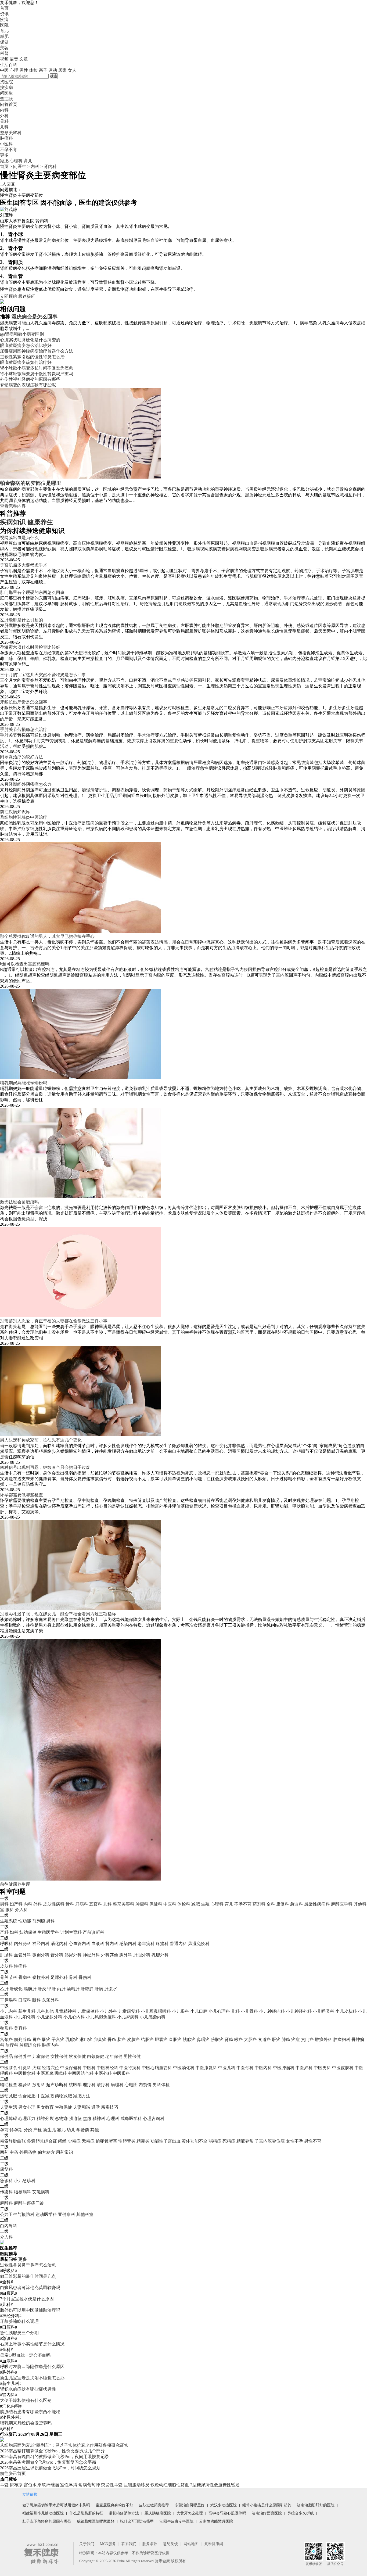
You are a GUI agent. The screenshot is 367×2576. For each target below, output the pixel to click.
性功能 (25, 1921)
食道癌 (264, 2039)
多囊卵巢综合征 (42, 2141)
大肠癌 (250, 2039)
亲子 (43, 70)
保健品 (6, 2056)
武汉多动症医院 (224, 2505)
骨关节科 (9, 1977)
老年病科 (146, 1944)
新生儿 (49, 2130)
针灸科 (25, 2068)
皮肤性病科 (54, 1904)
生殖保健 (63, 2107)
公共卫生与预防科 (17, 2214)
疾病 (4, 19)
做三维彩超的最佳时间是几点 (28, 2276)
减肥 (4, 36)
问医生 (6, 93)
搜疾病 (6, 87)
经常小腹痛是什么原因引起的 (267, 2505)
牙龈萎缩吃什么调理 (19, 2321)
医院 (4, 25)
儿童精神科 (66, 2011)
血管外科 (23, 1955)
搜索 (54, 76)
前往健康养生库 (15, 1884)
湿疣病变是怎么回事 (35, 317)
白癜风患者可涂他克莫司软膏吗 (30, 2288)
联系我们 (129, 2544)
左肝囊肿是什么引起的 (21, 620)
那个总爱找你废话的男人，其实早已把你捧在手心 (47, 936)
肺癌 (286, 2039)
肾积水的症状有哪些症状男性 (28, 2389)
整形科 (6, 2028)
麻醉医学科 (342, 1904)
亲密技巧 (110, 2107)
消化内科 (59, 1944)
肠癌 (46, 2039)
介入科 (21, 1910)
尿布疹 (16, 2485)
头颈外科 (51, 2000)
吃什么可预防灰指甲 (137, 2521)
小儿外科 (109, 2011)
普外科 (57, 1955)
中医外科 (103, 2073)
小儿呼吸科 (323, 2011)
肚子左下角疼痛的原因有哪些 (47, 2521)
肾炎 (13, 289)
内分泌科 (23, 1944)
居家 (62, 70)
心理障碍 (9, 2118)
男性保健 (132, 2056)
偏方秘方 (46, 2152)
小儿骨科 (249, 2011)
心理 (14, 70)
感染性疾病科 (317, 1904)
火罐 (37, 2068)
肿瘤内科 (51, 2045)
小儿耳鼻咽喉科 (156, 2011)
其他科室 (85, 2214)
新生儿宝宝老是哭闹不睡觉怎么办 (32, 2378)
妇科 (14, 1932)
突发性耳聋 (112, 2485)
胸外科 (126, 1955)
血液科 (98, 1944)
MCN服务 (108, 2544)
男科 (4, 1904)
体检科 (184, 1904)
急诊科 (297, 1904)
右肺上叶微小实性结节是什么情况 (32, 2344)
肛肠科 (6, 1955)
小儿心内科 (74, 2017)
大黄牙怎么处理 (190, 2513)
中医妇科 (304, 2068)
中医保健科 (71, 2068)
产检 (38, 2130)
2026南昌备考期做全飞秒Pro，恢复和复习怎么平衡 (48, 2462)
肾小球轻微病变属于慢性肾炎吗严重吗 (37, 374)
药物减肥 (63, 2096)
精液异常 (245, 2141)
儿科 (107, 1904)
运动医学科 (46, 2214)
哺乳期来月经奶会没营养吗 (26, 2423)
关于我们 (87, 2544)
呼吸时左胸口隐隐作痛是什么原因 (32, 2367)
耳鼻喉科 (9, 2000)
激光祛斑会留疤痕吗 (19, 1202)
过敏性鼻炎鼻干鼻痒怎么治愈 (28, 2265)
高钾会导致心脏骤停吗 (227, 2513)
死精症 (229, 2141)
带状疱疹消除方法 (124, 2513)
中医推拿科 (25, 2073)
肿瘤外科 (323, 2039)
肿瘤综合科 (30, 2045)
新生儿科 (27, 2011)
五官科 (96, 1904)
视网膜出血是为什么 (19, 538)
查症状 (6, 99)
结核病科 (23, 2192)
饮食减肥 (27, 2096)
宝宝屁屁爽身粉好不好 (114, 2505)
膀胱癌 (217, 2039)
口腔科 (25, 2000)
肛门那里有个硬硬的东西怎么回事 (32, 592)
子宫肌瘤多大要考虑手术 (24, 565)
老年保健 (114, 2056)
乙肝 (4, 1989)
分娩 (28, 2130)
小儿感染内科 (153, 2017)
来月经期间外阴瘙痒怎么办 (26, 784)
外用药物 (28, 2152)
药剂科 (259, 1904)
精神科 (99, 2118)
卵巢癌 (100, 2039)
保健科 (156, 1904)
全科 (271, 1904)
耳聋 (4, 2485)
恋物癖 (61, 2118)
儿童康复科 (129, 2011)
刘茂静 (6, 215)
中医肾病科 (130, 2068)
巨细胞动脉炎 (136, 2485)
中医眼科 (121, 2073)
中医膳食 (9, 2068)
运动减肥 (9, 2096)
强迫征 (75, 2118)
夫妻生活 (9, 2107)
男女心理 (27, 2107)
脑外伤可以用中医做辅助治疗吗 (30, 2310)
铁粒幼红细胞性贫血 (170, 2485)
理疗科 (89, 2085)
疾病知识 (13, 522)
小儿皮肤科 (346, 2011)
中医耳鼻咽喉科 (52, 2073)
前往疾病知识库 (15, 812)
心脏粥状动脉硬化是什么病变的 (30, 340)
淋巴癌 (86, 2039)
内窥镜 (145, 2085)
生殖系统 (9, 1921)
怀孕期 (16, 2130)
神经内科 (41, 1944)
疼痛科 (162, 1944)
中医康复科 (206, 2068)
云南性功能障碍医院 (216, 2521)
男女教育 (45, 2107)
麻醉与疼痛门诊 (29, 2203)
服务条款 (150, 2544)
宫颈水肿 (32, 2485)
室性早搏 (69, 2485)
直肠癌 (175, 2039)
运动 (53, 70)
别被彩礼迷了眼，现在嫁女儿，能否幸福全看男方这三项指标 (58, 1614)
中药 (14, 2152)
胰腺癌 (189, 2039)
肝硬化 (16, 1989)
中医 (4, 70)
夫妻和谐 (82, 2107)
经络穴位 (51, 2068)
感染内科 (128, 1944)
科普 (4, 53)
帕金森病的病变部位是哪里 (31, 483)
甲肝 (52, 1989)
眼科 (10, 1910)
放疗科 (12, 2045)
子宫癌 (58, 2039)
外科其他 (110, 1955)
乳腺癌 (72, 2039)
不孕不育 (243, 1904)
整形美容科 (124, 1904)
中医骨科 (245, 2068)
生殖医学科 (48, 1932)
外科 (38, 1904)
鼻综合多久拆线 (301, 2513)
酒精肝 (73, 1989)
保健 (4, 42)
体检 (33, 70)
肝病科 (82, 1904)
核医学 (75, 2085)
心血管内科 (80, 1944)
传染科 (6, 2192)
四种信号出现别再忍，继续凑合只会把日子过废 (45, 1467)
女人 (72, 70)
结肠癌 (147, 2039)
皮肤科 (6, 1966)
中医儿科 (227, 2068)
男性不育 (313, 2141)
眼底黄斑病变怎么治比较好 (26, 345)
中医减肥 (45, 2096)
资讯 (4, 14)
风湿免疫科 (199, 1944)
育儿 (4, 31)
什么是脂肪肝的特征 (86, 2513)
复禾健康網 (214, 2544)
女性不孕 (294, 2141)
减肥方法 (82, 2096)
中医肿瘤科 (284, 2068)
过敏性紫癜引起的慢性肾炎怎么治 (32, 357)
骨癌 (112, 2039)
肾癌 (229, 2039)
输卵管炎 (127, 2141)
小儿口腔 (199, 2011)
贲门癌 (307, 2039)
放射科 (39, 2085)
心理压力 (27, 2118)
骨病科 (25, 1977)
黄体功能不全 (195, 2141)
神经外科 (91, 1955)
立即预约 (9, 296)
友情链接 (30, 2494)
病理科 (117, 2085)
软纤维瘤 (51, 2485)
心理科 (16, 161)
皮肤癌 (133, 2039)
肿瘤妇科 (342, 2039)
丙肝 (61, 1989)
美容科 (20, 2028)
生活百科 (9, 65)
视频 (4, 59)
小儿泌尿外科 (49, 2017)
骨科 (70, 1904)
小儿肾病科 (128, 2017)
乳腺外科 (160, 1955)
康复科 (283, 1904)
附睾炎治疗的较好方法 (21, 757)
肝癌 (276, 2039)
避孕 (96, 2107)
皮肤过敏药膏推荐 (154, 2505)
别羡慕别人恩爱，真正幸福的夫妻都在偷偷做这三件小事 (54, 1321)
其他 (95, 2130)
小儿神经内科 (272, 2011)
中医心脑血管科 (157, 2068)
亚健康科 (67, 2214)
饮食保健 (77, 2056)
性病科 (20, 1966)
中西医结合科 (81, 2073)
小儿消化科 (25, 2017)
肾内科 (50, 166)
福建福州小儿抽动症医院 (43, 2513)
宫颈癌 (6, 2039)
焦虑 (87, 2118)
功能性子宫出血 (165, 2141)
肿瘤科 (142, 1904)
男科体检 (161, 2085)
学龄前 (83, 2130)
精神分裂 (45, 2118)
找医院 (6, 82)
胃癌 (37, 2039)
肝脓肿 (87, 1989)
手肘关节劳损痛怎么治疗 (24, 729)
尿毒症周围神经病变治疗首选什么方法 (37, 351)
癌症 (296, 2039)
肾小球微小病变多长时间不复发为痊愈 (37, 368)
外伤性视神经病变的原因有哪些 (30, 379)
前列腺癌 (23, 2039)
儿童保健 (41, 2056)
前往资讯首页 (13, 2473)
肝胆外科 (142, 1955)
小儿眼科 (181, 2011)
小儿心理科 (219, 2011)
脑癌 (121, 2039)
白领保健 (96, 2056)
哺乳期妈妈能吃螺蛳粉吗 (24, 1083)
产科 (4, 1932)
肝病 (99, 1989)
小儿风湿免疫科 (101, 2017)
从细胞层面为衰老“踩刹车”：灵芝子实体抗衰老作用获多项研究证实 (64, 2445)
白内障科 (9, 2226)
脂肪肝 (30, 1989)
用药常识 (64, 2152)
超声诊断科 (57, 2085)
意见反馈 (170, 2544)
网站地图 (191, 2544)
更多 (23, 2259)
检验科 (25, 2085)
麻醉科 (6, 2203)
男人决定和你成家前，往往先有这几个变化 (41, 1440)
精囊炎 (143, 2141)
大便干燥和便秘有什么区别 (26, 2400)
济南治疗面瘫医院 (267, 2513)
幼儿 (71, 2130)
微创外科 (41, 1955)
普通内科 (178, 1944)
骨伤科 (85, 1977)
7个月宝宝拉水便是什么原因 (27, 2299)
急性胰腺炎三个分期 (19, 2333)
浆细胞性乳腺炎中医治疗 (24, 817)
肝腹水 (111, 1989)
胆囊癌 (161, 2039)
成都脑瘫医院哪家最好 (96, 2521)
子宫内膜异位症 (270, 2141)
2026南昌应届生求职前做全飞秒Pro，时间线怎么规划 (50, 2468)
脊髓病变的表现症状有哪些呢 (28, 385)
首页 (4, 8)
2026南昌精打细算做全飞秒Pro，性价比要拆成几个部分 (52, 2451)
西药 (4, 2152)
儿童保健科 (88, 2011)
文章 (24, 59)
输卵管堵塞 (106, 2141)
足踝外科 (59, 1977)
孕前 (4, 2130)
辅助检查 (9, 2085)
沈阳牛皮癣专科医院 (177, 2521)
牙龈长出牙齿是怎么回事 (24, 702)
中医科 (170, 1904)
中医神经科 (107, 2068)
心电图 (131, 2085)
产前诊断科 (93, 1932)
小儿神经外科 (299, 2011)
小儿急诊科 (25, 2181)
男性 (24, 70)
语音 (14, 59)
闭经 (62, 2141)
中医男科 (322, 2068)
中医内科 (263, 2068)
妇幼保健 (28, 1932)
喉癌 (239, 2039)
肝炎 (42, 1989)
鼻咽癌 (203, 2039)
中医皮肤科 (343, 2068)
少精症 (74, 2141)
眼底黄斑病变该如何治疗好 (26, 362)
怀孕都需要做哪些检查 (21, 1495)
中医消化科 (184, 2068)
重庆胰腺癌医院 (158, 2513)
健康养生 (40, 522)
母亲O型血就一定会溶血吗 (25, 2355)
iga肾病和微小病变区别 (22, 334)
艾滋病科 (41, 2192)
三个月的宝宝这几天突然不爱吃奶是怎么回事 (43, 675)
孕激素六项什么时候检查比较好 (30, 647)
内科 (35, 166)
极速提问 (27, 296)
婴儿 (61, 2130)
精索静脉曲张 (13, 2141)
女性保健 (59, 2056)
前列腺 (39, 1921)
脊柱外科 (41, 1977)
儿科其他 (45, 2011)
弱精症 (215, 2141)
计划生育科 (71, 1932)
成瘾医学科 (131, 2118)
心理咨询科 (154, 2118)
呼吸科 (6, 1944)
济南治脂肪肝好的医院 (316, 2505)
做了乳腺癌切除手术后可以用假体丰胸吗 (56, 2505)
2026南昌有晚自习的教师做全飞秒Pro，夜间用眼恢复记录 (55, 2457)
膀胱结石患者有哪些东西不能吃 (30, 2412)
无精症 (88, 2141)
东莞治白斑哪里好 (190, 2505)
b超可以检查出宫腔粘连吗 (25, 964)
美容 (4, 48)
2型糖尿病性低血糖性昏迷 (215, 2485)
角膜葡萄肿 (89, 2485)
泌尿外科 (73, 1955)
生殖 (205, 1904)
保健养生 (23, 2056)
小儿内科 (9, 2011)
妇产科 (16, 1904)
